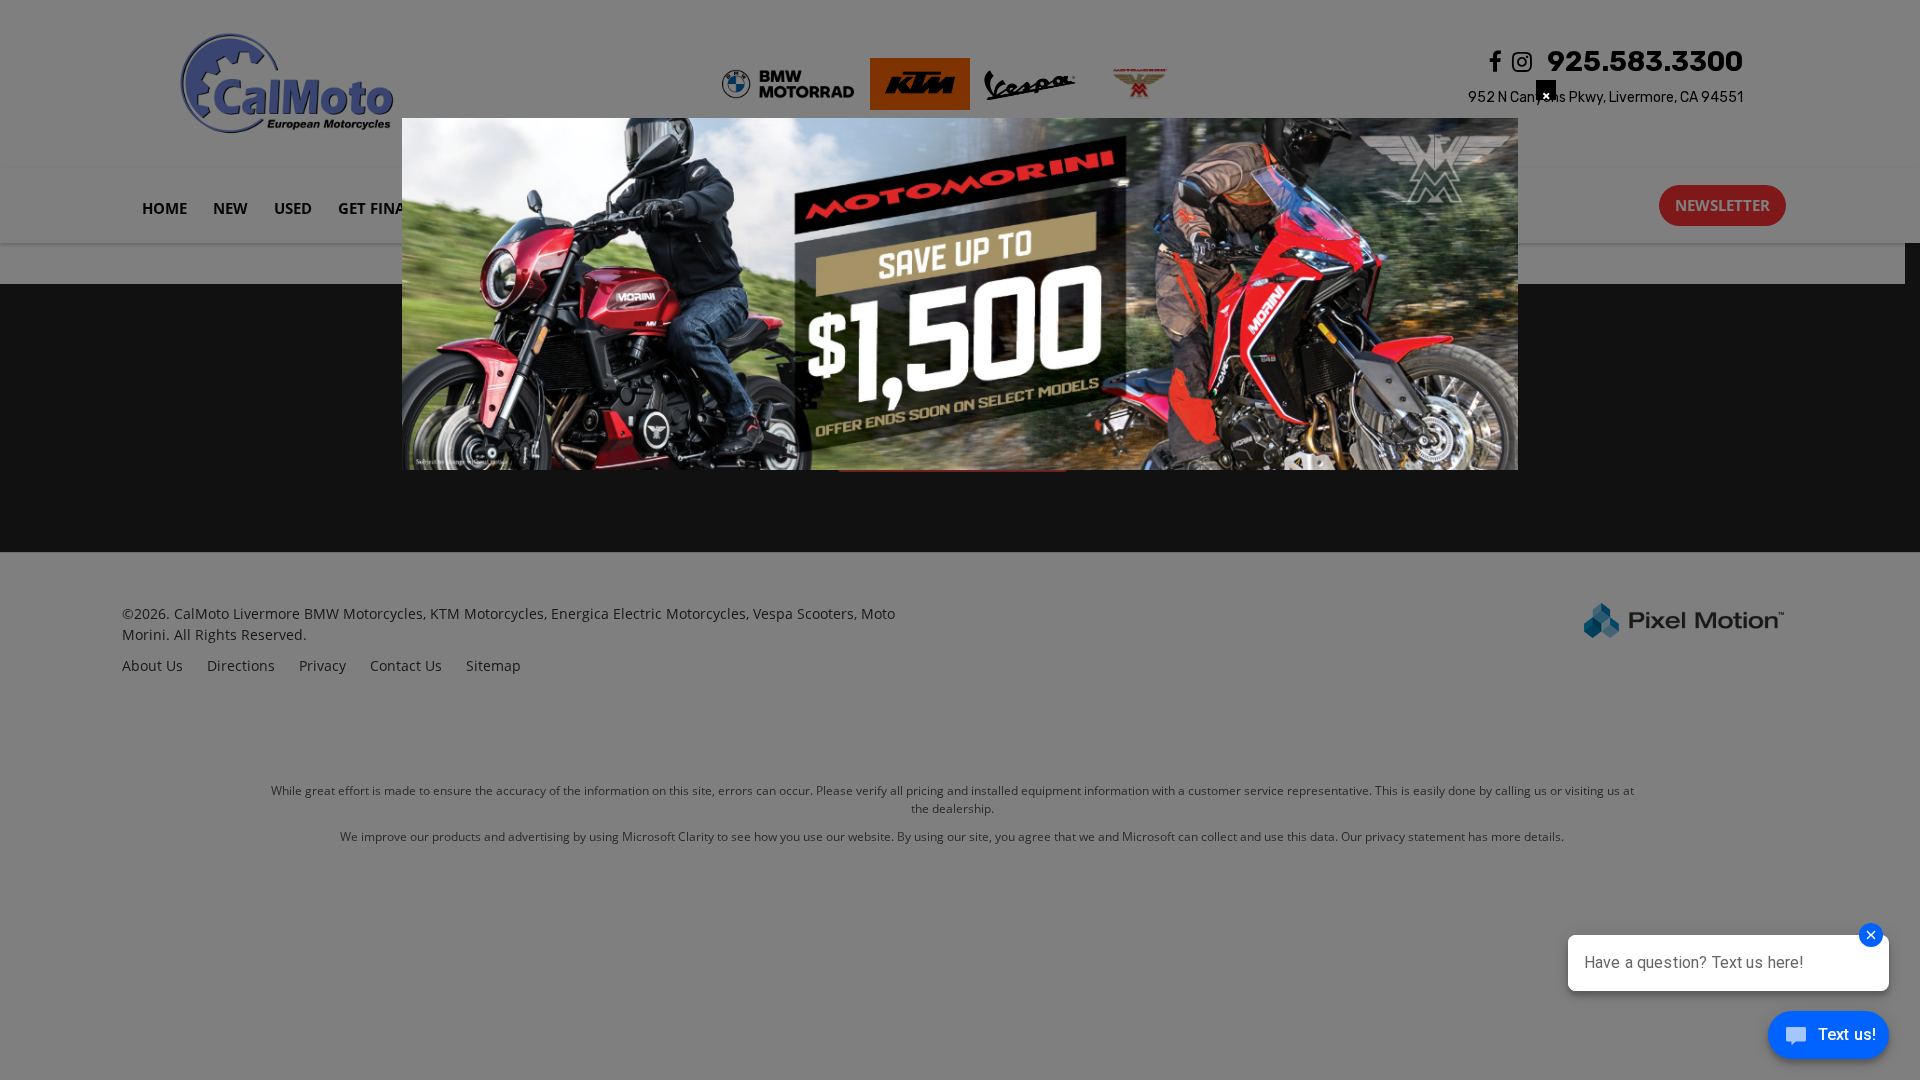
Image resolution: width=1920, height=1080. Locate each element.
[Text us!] (1828, 1039)
